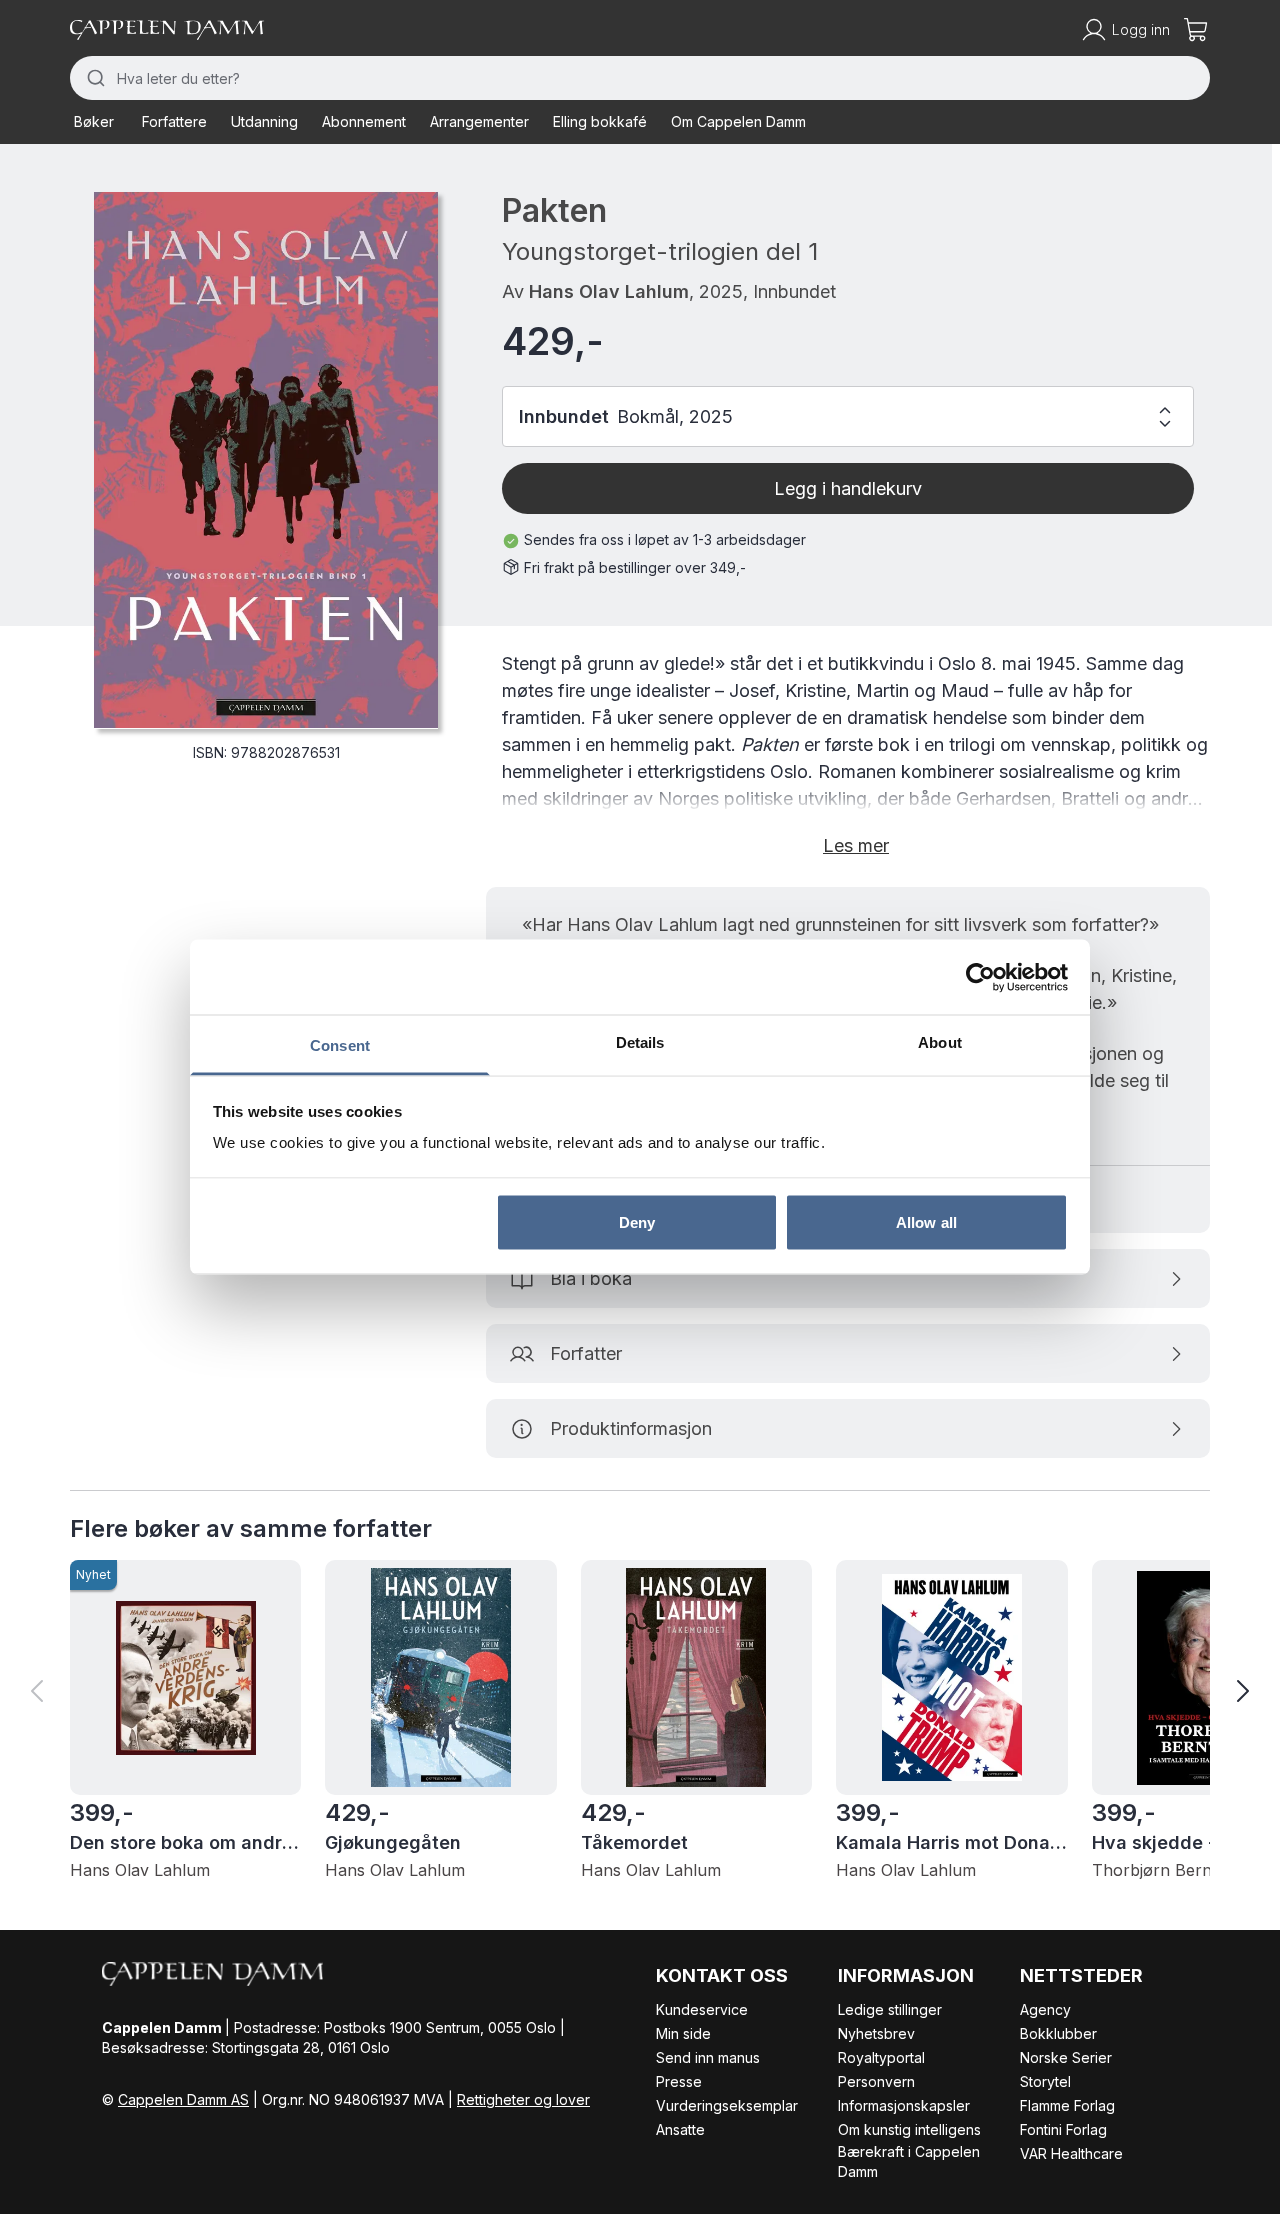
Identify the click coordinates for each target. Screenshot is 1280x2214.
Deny (637, 1221)
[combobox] (640, 78)
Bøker (94, 121)
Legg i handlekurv (848, 488)
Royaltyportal (881, 2057)
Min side (683, 2033)
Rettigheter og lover (523, 2099)
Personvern (876, 2081)
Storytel (1045, 2081)
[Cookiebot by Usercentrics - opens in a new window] (980, 977)
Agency (1045, 2009)
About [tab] (940, 1042)
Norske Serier (1066, 2057)
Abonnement (364, 121)
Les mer (856, 845)
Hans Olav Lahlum (609, 291)
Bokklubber (1058, 2033)
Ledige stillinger (890, 2009)
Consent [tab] (340, 1045)
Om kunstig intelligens (909, 2129)
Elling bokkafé (600, 121)
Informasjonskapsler (904, 2105)
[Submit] (93, 78)
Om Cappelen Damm (738, 121)
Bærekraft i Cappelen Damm (909, 2161)
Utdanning (264, 121)
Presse (679, 2081)
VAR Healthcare (1071, 2153)
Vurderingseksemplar (727, 2105)
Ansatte (680, 2129)
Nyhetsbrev (876, 2033)
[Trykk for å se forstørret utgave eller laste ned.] (266, 460)
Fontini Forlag (1063, 2129)
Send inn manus (708, 2057)
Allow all (926, 1221)
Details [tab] (640, 1042)
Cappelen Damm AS (183, 2099)
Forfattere (174, 121)
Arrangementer (479, 121)
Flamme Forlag (1067, 2105)
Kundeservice (702, 2009)
